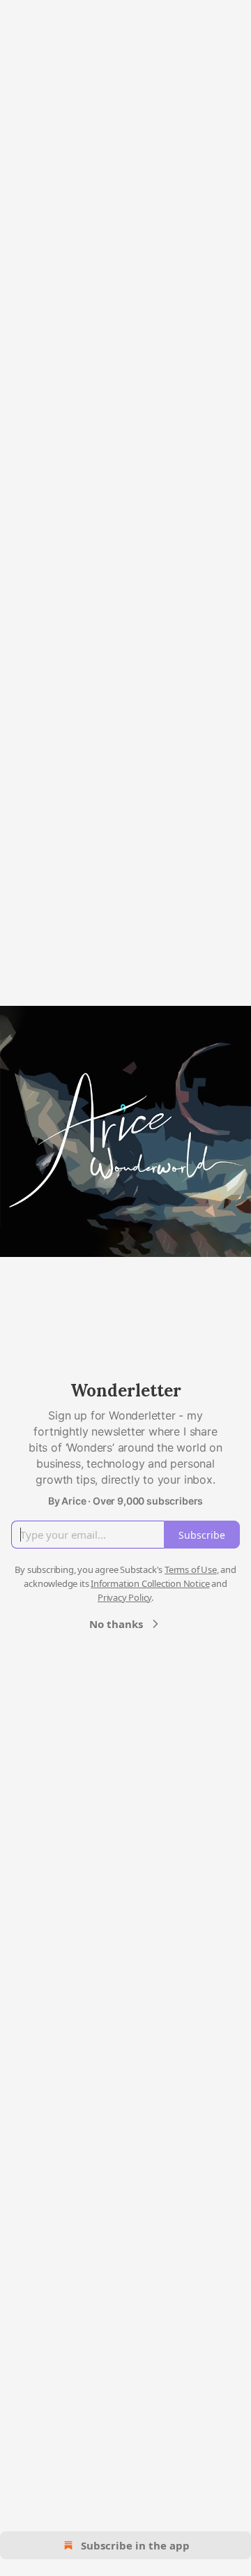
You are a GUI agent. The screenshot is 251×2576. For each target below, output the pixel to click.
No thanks (116, 1624)
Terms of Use (191, 1569)
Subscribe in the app (135, 2545)
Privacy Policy (124, 1597)
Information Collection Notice (150, 1583)
